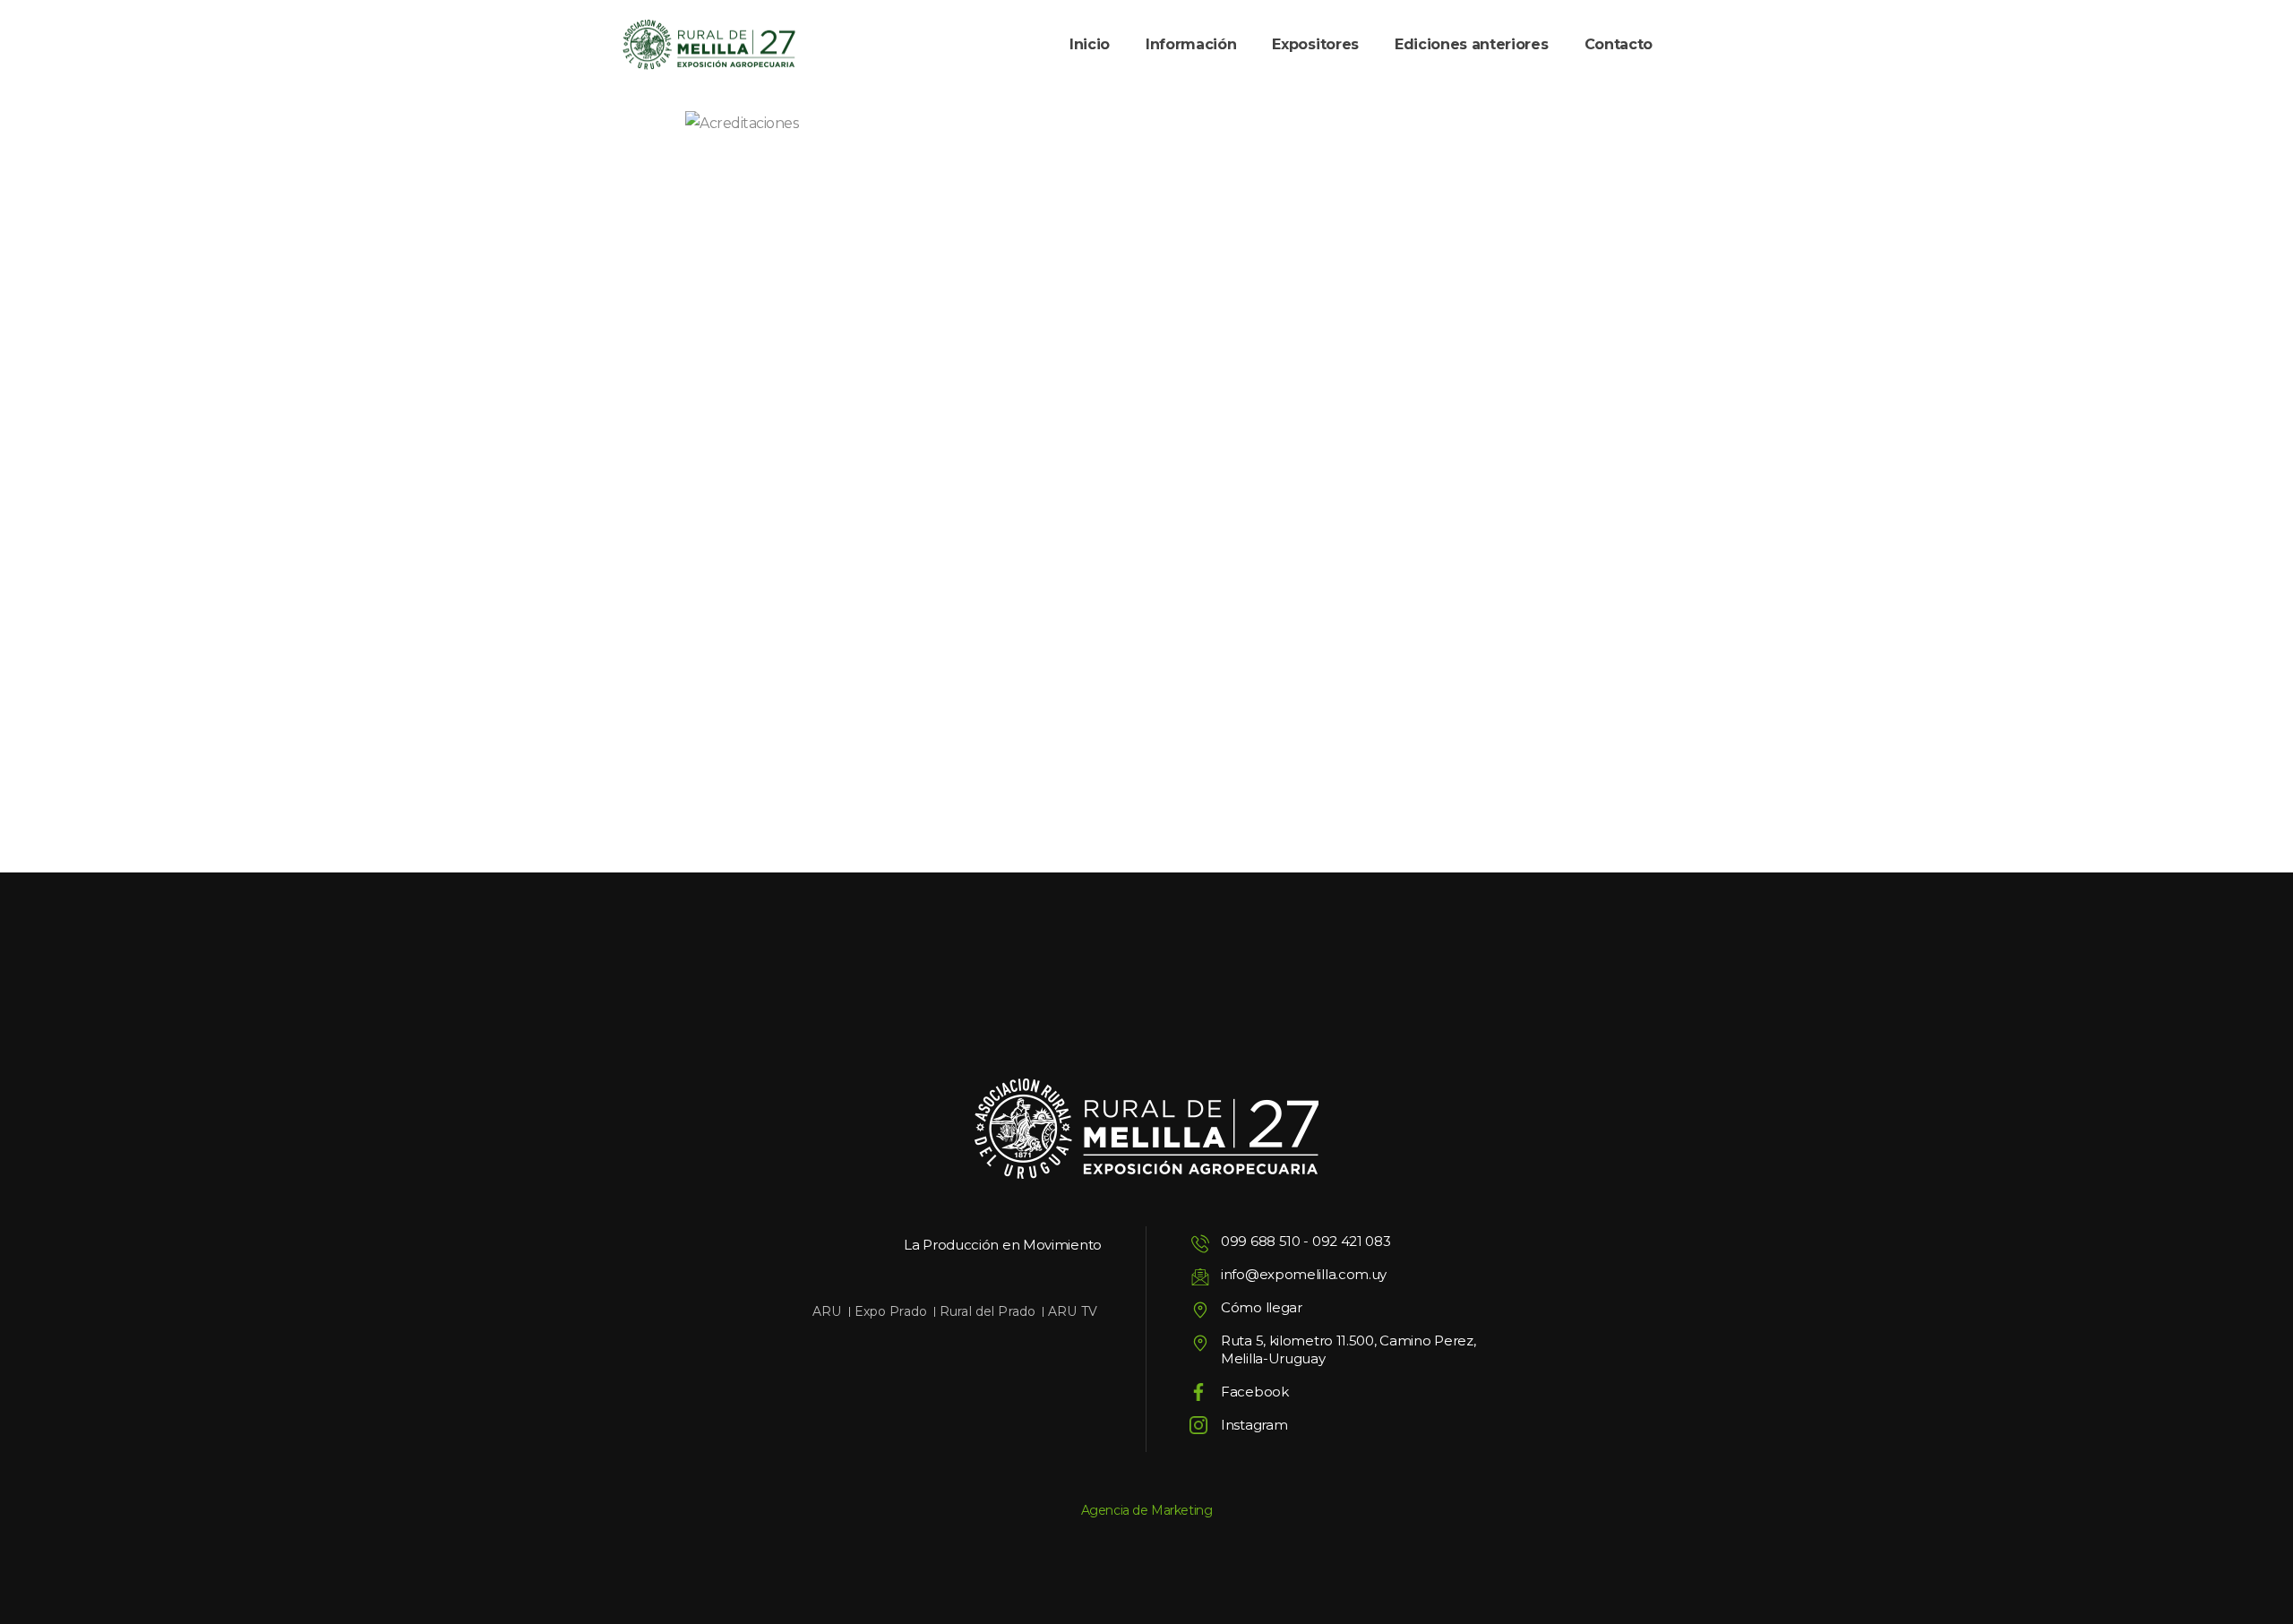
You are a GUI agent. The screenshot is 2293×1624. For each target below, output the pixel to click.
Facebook (1255, 1392)
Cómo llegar (1262, 1307)
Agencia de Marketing (1147, 1510)
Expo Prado (891, 1311)
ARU (827, 1311)
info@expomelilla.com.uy (1304, 1274)
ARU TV (1073, 1311)
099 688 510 (1261, 1241)
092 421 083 (1352, 1241)
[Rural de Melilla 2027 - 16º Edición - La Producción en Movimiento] (709, 45)
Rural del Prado (988, 1311)
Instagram (1254, 1425)
